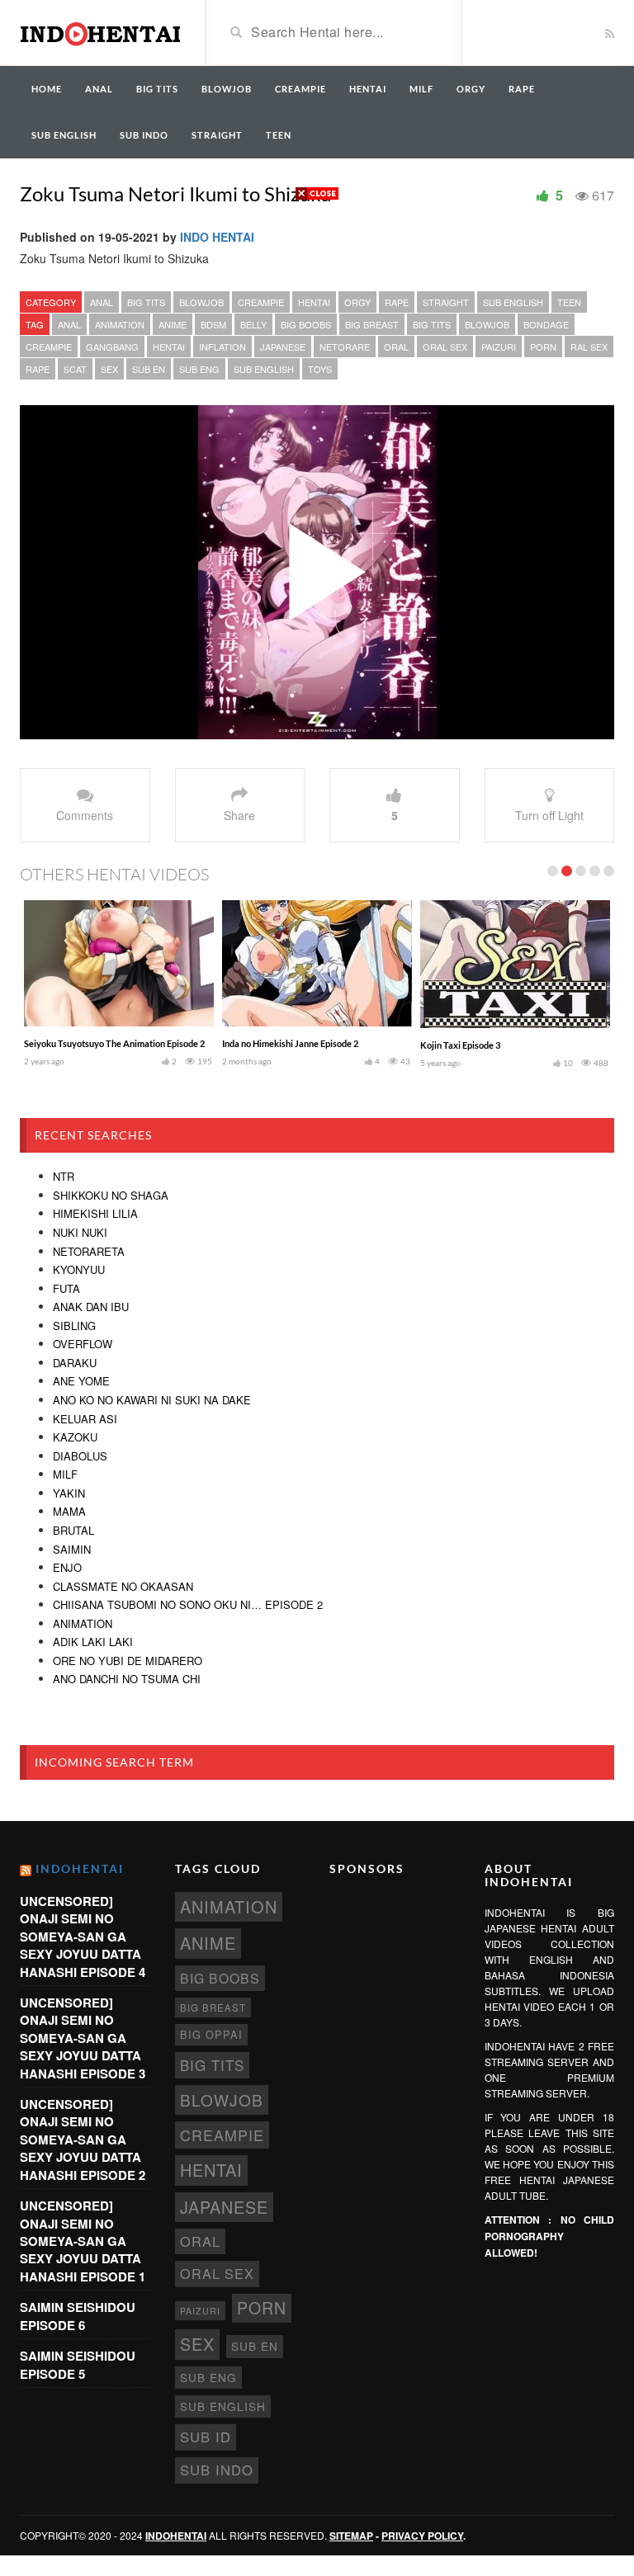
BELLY (253, 324)
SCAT (75, 369)
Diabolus (80, 1456)
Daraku (75, 1363)
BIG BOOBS (306, 324)
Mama (69, 1511)
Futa (66, 1288)
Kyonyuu (79, 1269)
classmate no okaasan (123, 1586)
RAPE (522, 89)
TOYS (320, 369)
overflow (83, 1344)
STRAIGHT (217, 135)
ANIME (173, 324)
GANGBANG (112, 347)
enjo (67, 1567)
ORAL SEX (445, 347)
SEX (109, 369)
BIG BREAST (372, 324)
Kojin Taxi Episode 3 (460, 1045)
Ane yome (81, 1381)
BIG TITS (157, 89)
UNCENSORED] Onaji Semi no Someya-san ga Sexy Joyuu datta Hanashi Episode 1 (83, 2241)
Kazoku (75, 1437)
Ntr (64, 1176)
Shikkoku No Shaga (111, 1195)
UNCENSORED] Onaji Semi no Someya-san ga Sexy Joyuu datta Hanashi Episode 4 (83, 1937)
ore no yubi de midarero (128, 1661)
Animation (83, 1623)
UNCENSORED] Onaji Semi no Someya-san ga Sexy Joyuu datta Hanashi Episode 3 (83, 2038)
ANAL (99, 89)
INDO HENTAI (217, 237)
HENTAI (368, 89)
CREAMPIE (300, 89)
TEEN (279, 135)
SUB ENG (199, 369)
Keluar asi (85, 1419)
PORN (543, 347)
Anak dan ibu (91, 1307)
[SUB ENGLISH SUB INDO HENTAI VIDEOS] (100, 31)
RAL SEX (589, 347)
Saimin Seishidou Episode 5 (78, 2364)
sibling (74, 1326)
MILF (421, 89)
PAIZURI (499, 347)
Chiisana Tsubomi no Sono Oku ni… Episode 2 (188, 1604)
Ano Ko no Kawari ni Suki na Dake (152, 1400)
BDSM (213, 324)
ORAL (396, 347)
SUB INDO (144, 135)
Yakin (69, 1493)
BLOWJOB (227, 89)
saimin (72, 1549)
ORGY (471, 89)
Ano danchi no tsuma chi (127, 1679)
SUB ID (206, 2437)
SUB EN (149, 369)
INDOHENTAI (80, 1868)
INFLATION (222, 347)
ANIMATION (120, 324)
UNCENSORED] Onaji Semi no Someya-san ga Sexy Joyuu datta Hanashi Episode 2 (83, 2140)
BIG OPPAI (211, 2034)
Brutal (73, 1530)
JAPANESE (283, 347)
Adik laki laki (93, 1642)
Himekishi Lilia (95, 1213)
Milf (65, 1474)
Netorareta (89, 1251)
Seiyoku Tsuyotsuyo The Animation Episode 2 (114, 1043)
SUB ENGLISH (64, 135)
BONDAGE (546, 324)
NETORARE (345, 347)
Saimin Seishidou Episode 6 (78, 2316)
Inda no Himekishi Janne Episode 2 (290, 1043)
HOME (47, 89)
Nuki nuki (80, 1232)
